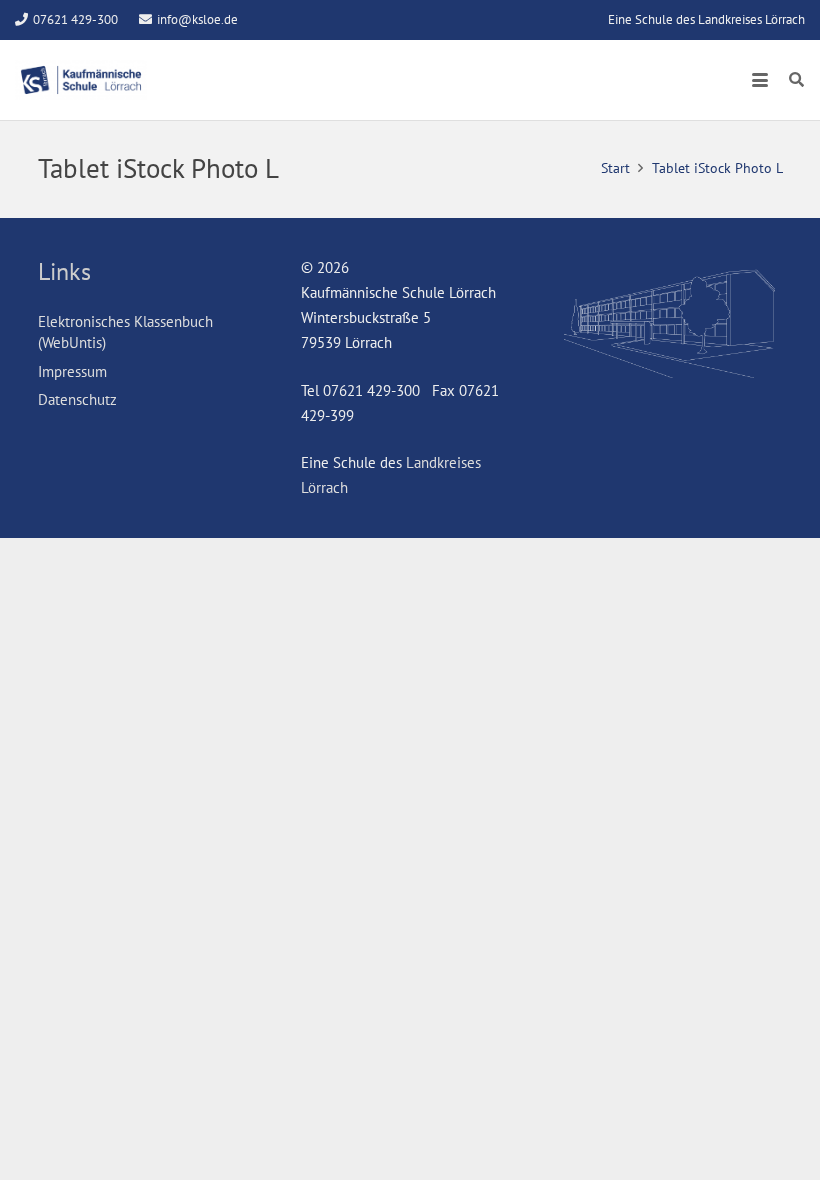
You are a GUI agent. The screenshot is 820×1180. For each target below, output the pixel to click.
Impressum (72, 371)
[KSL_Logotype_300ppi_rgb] (81, 80)
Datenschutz (77, 399)
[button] (760, 80)
